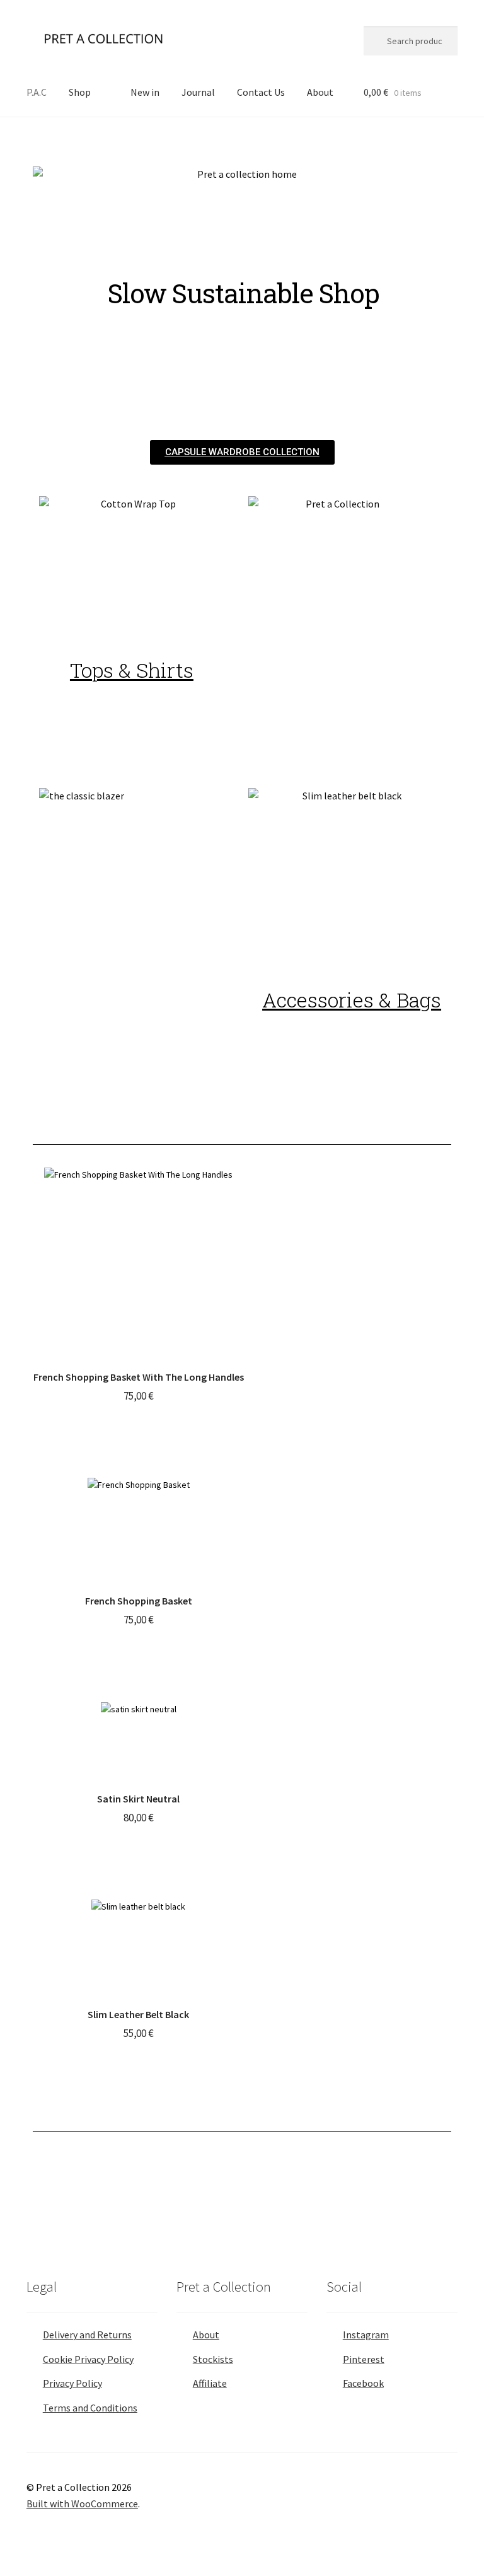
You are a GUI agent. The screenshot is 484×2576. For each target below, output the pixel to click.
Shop (80, 92)
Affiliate (210, 2383)
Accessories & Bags (352, 1000)
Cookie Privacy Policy (88, 2359)
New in (145, 92)
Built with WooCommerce (82, 2503)
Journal (198, 92)
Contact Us (261, 92)
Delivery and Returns (87, 2335)
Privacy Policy (72, 2383)
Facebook (363, 2383)
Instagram (366, 2335)
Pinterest (364, 2359)
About (320, 92)
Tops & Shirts (132, 670)
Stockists (213, 2359)
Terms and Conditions (90, 2408)
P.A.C (37, 92)
